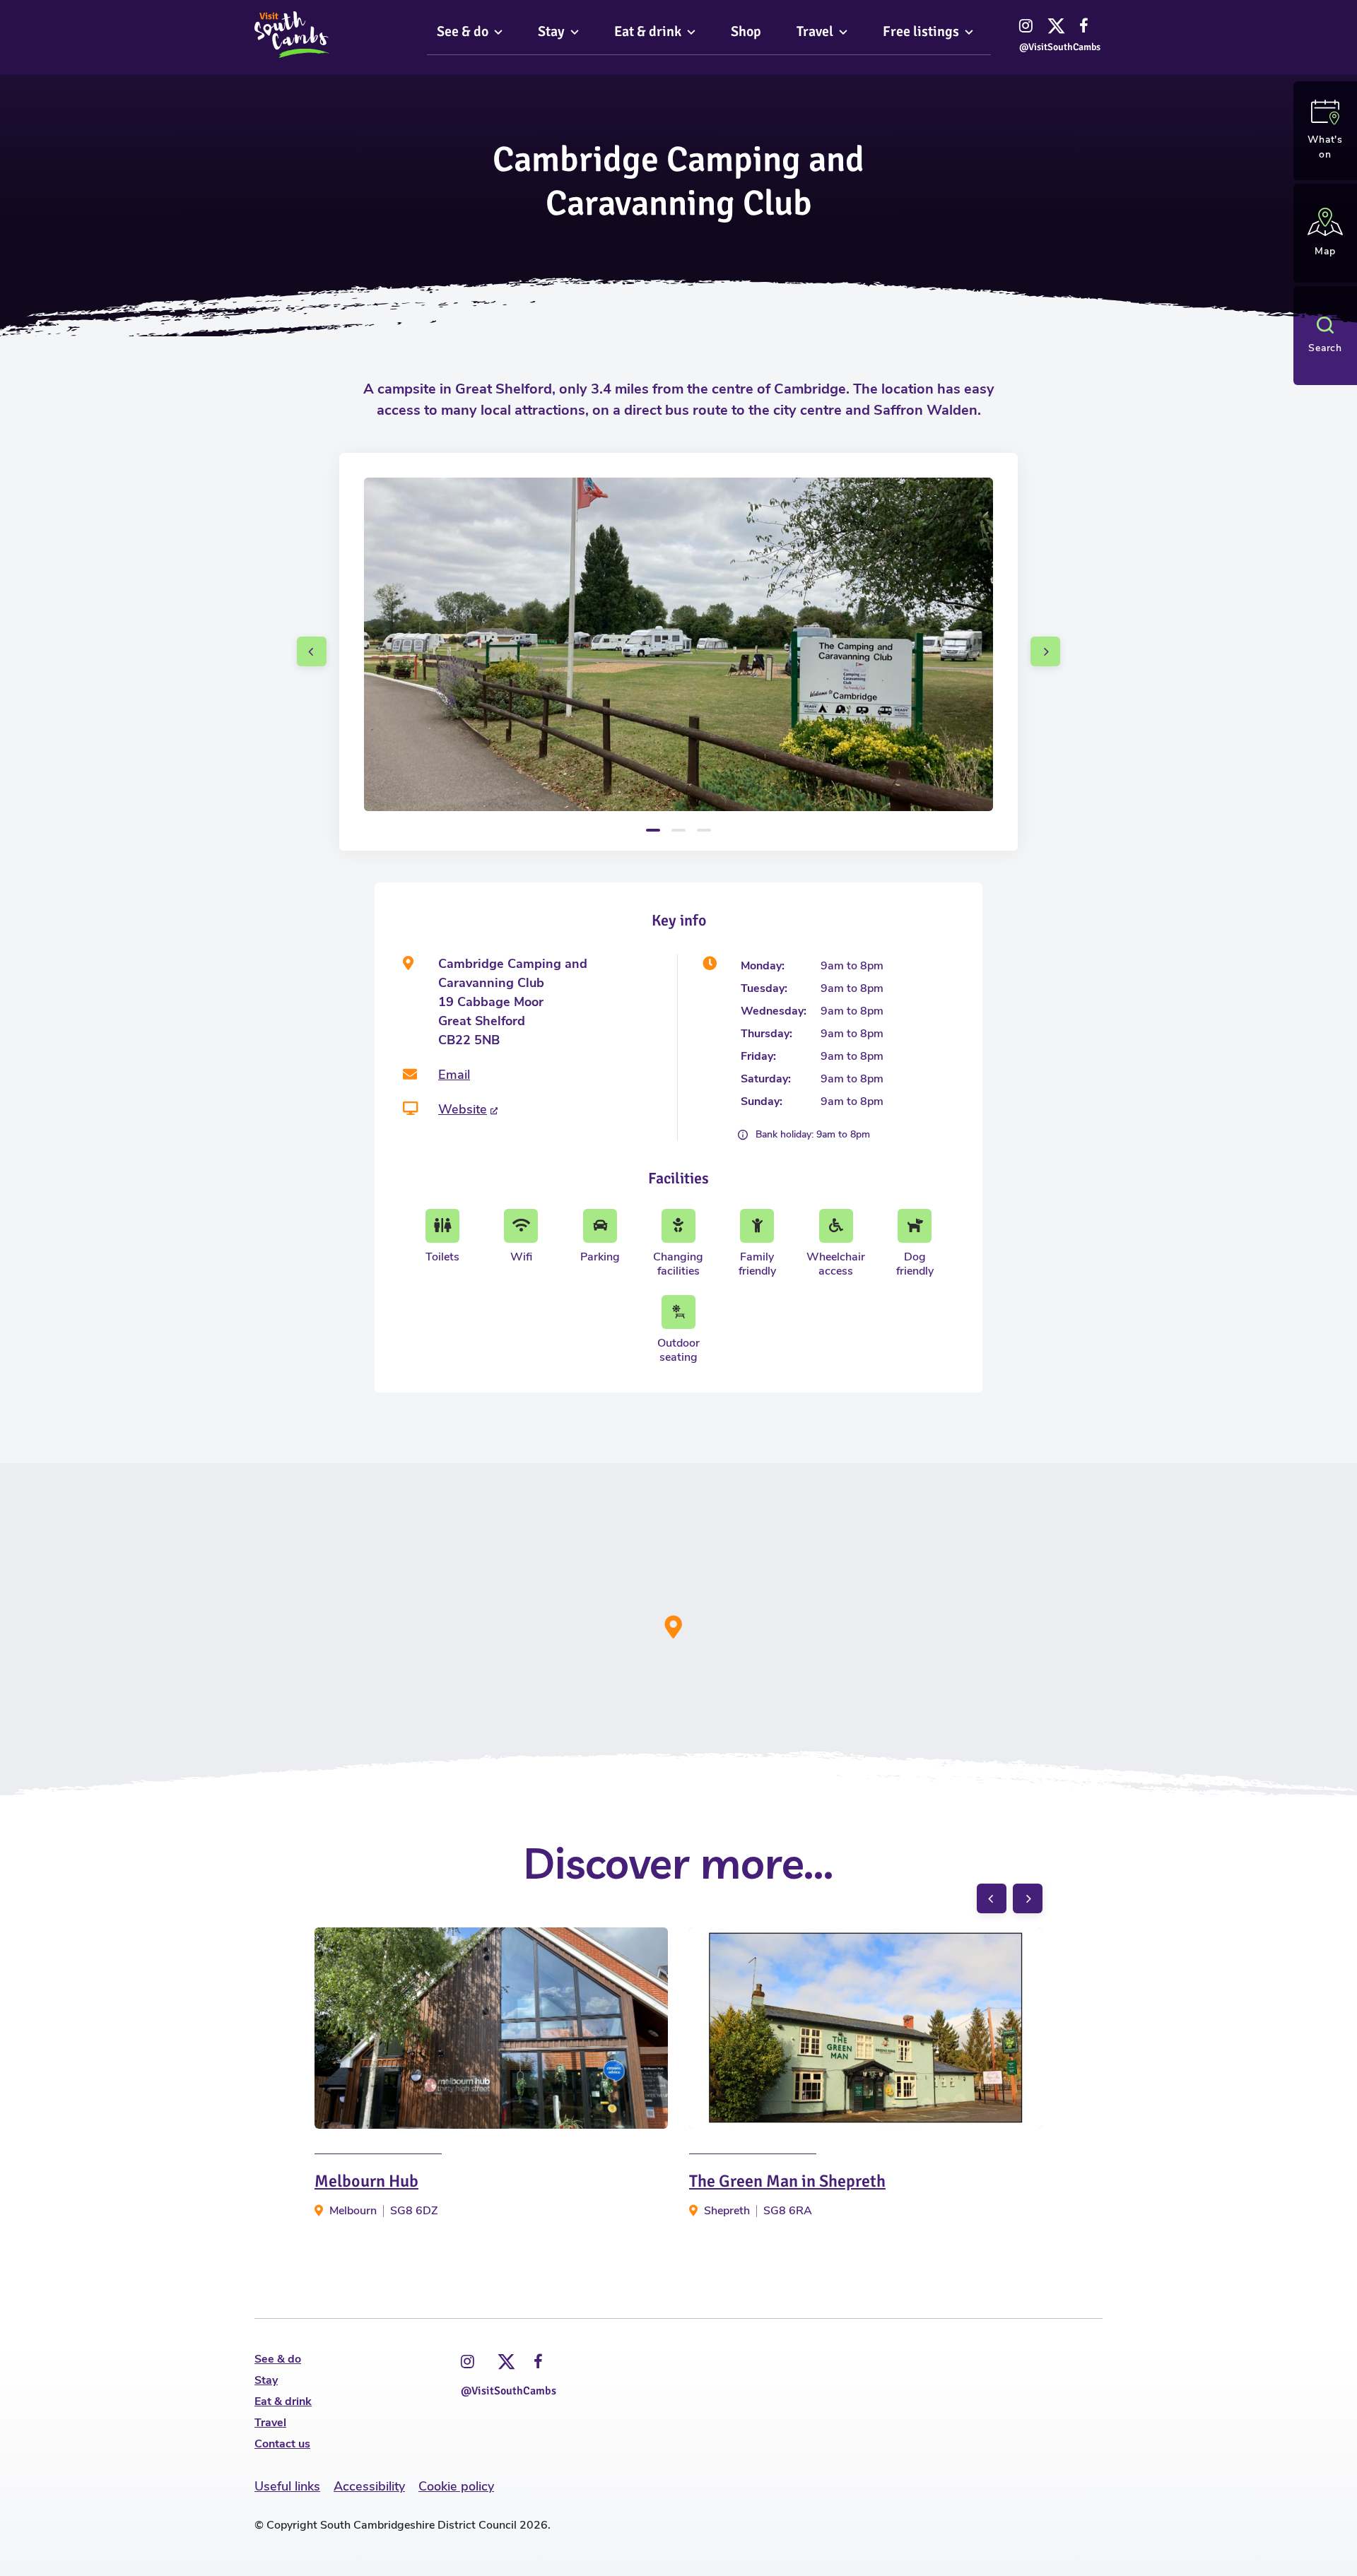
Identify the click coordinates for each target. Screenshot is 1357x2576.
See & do (278, 2359)
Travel (270, 2423)
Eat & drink (283, 2401)
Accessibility (369, 2486)
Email (454, 1075)
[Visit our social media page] (1026, 25)
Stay (266, 2380)
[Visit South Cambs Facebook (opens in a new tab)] (538, 2362)
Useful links (287, 2486)
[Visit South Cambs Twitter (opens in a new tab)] (504, 2358)
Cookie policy (456, 2486)
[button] (312, 651)
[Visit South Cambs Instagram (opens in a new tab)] (468, 2362)
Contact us (282, 2444)
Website (463, 1109)
